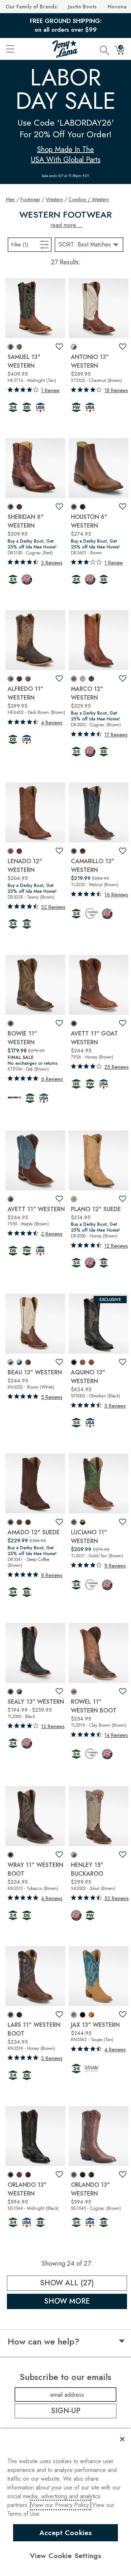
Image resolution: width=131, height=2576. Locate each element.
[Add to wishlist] (59, 347)
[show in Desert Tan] (83, 1362)
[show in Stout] (74, 1855)
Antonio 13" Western (90, 361)
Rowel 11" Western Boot (94, 1706)
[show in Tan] (19, 347)
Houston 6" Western (89, 521)
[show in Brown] (19, 507)
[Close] (122, 2439)
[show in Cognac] (11, 507)
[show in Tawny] (11, 851)
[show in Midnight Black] (28, 1362)
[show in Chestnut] (74, 347)
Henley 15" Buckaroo (87, 1869)
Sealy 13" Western (36, 1702)
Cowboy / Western (89, 199)
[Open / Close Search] (104, 49)
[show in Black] (91, 679)
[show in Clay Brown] (74, 1692)
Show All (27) (84, 2283)
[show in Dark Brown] (11, 679)
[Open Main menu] (10, 49)
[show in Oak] (11, 1023)
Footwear (30, 199)
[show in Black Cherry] (28, 2175)
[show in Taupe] (19, 1522)
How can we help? (43, 2342)
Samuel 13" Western (24, 361)
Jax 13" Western (95, 2025)
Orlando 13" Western (27, 2189)
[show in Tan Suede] (91, 1362)
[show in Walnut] (74, 851)
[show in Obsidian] (74, 1362)
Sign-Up (66, 2411)
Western (54, 199)
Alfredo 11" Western (25, 693)
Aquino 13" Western (88, 1377)
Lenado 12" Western (25, 866)
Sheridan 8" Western (26, 521)
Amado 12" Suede (34, 1532)
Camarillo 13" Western (93, 866)
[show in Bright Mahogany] (83, 851)
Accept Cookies (66, 2533)
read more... (67, 225)
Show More (86, 2301)
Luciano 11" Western (89, 1537)
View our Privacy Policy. (61, 2505)
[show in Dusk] (19, 2015)
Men (10, 199)
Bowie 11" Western (22, 1038)
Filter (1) (27, 244)
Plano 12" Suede (96, 1209)
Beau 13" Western (35, 1372)
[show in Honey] (74, 1023)
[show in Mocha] (19, 679)
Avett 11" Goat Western (94, 1038)
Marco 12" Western (87, 693)
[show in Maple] (11, 1199)
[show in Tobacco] (11, 1855)
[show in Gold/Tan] (74, 1522)
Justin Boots (82, 7)
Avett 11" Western (36, 1209)
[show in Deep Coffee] (11, 1522)
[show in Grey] (83, 679)
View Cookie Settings (66, 2556)
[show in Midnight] (11, 347)
